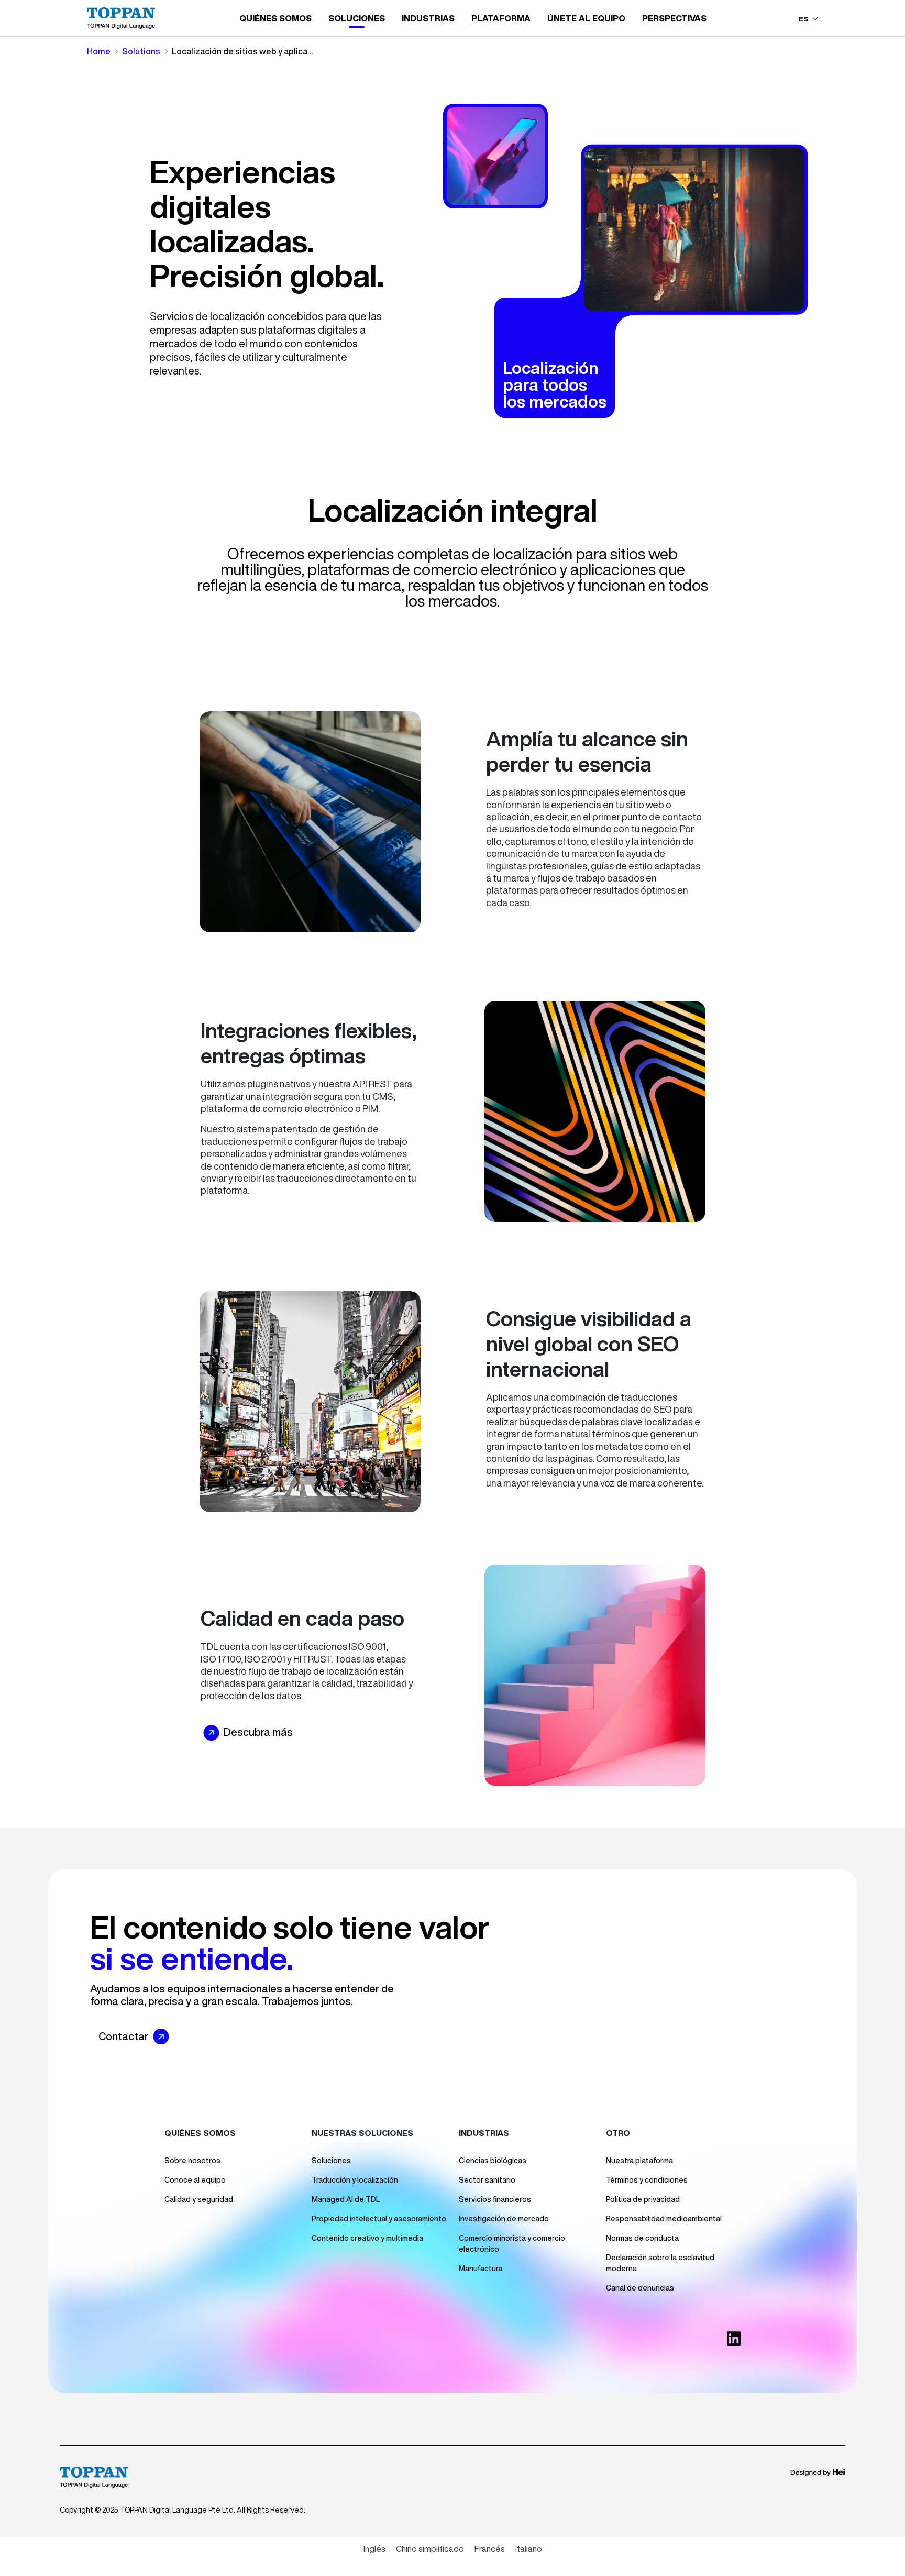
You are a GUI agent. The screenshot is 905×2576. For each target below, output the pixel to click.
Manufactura (481, 2269)
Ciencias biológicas (493, 2161)
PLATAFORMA (501, 18)
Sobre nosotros (192, 2161)
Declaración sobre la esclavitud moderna (660, 2263)
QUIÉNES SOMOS (275, 18)
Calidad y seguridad (199, 2199)
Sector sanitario (487, 2180)
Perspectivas (674, 18)
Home (99, 51)
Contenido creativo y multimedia (367, 2238)
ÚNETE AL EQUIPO (586, 18)
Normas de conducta (642, 2238)
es (804, 19)
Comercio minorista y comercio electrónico (512, 2244)
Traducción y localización (355, 2180)
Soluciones (331, 2161)
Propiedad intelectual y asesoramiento (379, 2219)
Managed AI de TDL (346, 2199)
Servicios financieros (495, 2199)
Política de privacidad (643, 2199)
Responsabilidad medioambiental (664, 2219)
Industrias (428, 18)
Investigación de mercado (504, 2219)
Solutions (141, 51)
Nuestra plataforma (639, 2161)
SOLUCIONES (357, 18)
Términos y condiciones (647, 2180)
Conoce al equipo (195, 2180)
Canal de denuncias (640, 2288)
